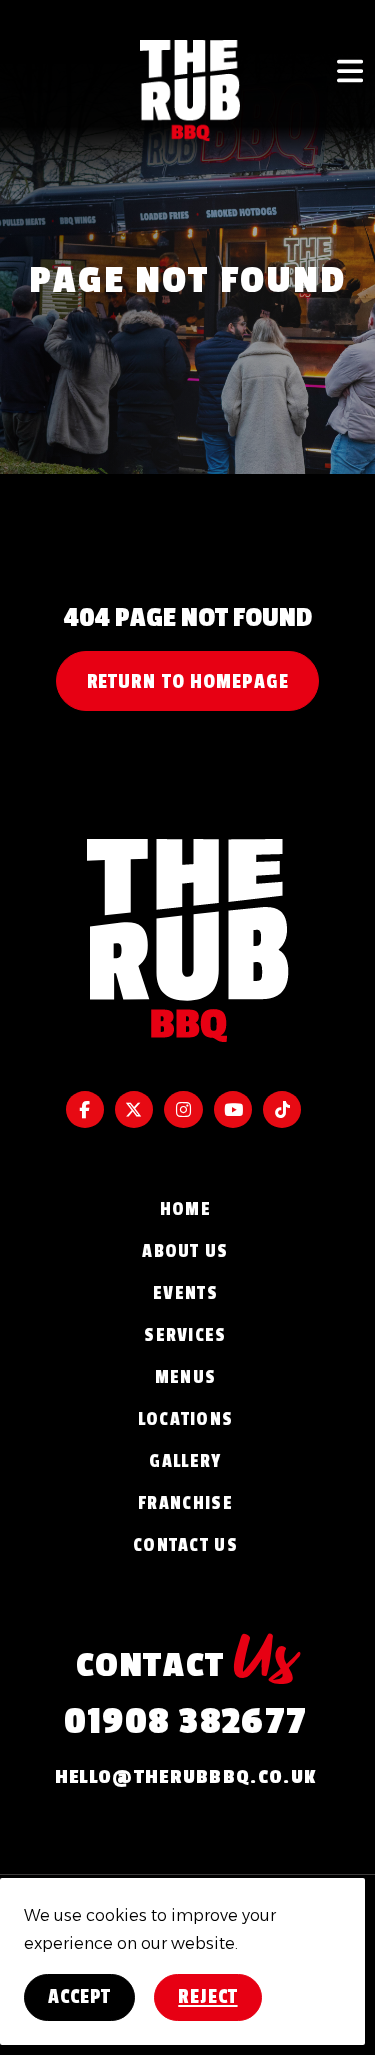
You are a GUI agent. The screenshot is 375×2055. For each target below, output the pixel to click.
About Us (185, 1251)
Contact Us (185, 1545)
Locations (186, 1419)
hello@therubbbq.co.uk (185, 1777)
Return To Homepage (188, 682)
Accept (79, 1997)
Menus (186, 1377)
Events (185, 1293)
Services (185, 1335)
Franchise (185, 1503)
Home (185, 1209)
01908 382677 (186, 1722)
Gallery (185, 1461)
